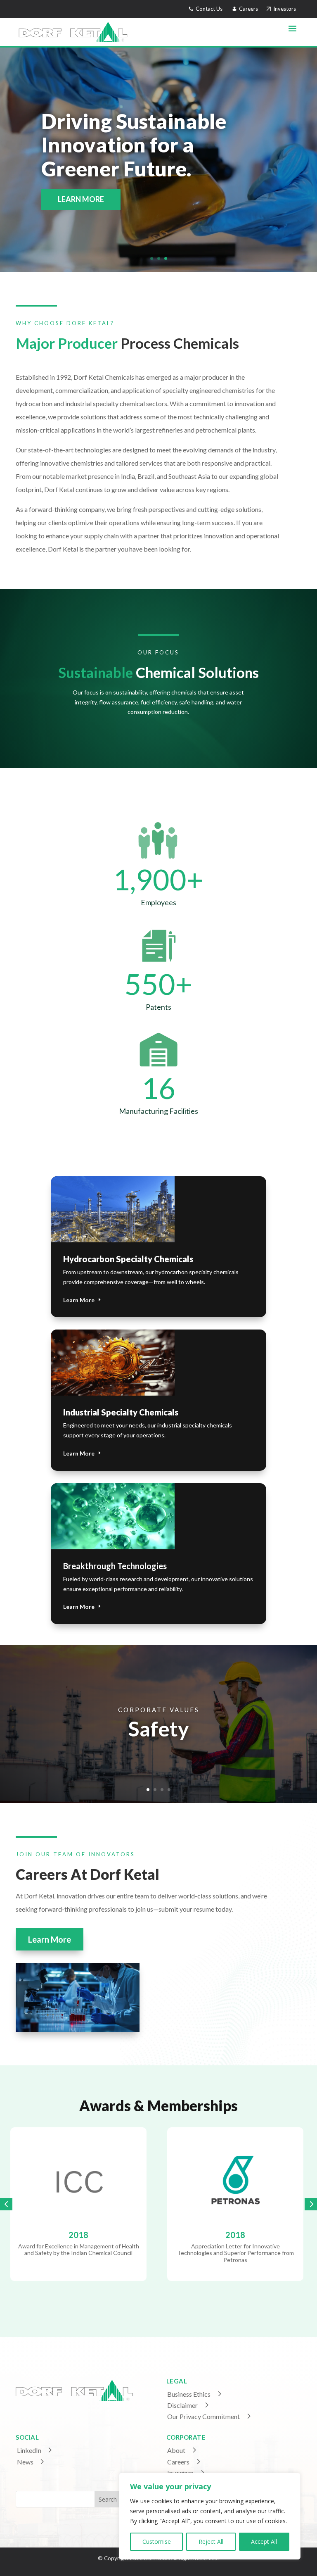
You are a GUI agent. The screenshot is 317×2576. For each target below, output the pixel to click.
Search (108, 2499)
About (176, 2450)
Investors (283, 9)
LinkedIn (29, 2450)
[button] (6, 2204)
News (25, 2462)
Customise (157, 2542)
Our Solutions (88, 199)
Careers (249, 9)
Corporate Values (159, 1711)
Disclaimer (182, 2405)
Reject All (211, 2542)
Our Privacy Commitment (203, 2416)
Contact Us (208, 9)
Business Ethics (189, 2394)
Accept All (264, 2542)
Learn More (79, 1300)
